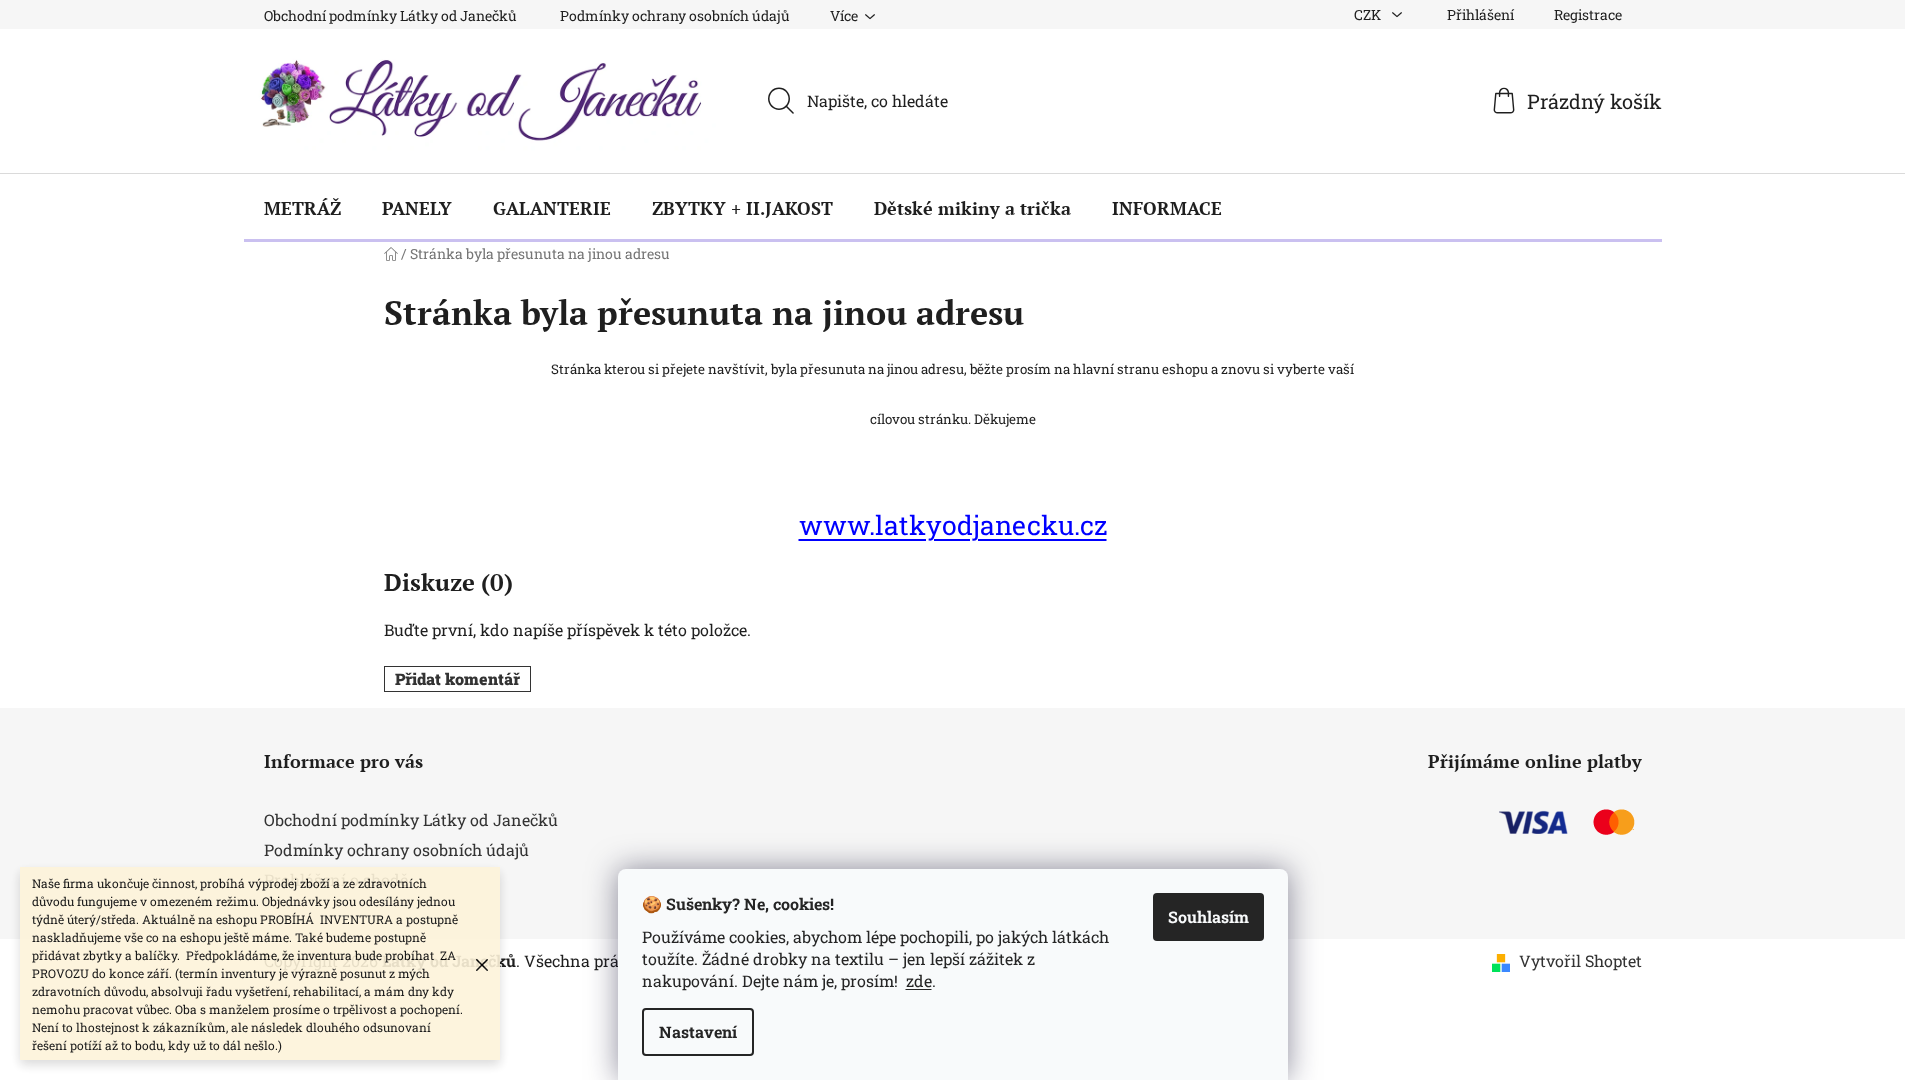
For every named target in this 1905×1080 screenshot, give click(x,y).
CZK (1369, 14)
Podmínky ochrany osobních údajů (675, 15)
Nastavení (698, 1031)
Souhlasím (1208, 916)
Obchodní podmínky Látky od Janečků (390, 15)
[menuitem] (302, 208)
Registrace (1588, 14)
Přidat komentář (457, 678)
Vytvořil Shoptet (1580, 960)
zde (919, 980)
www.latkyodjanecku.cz (953, 524)
